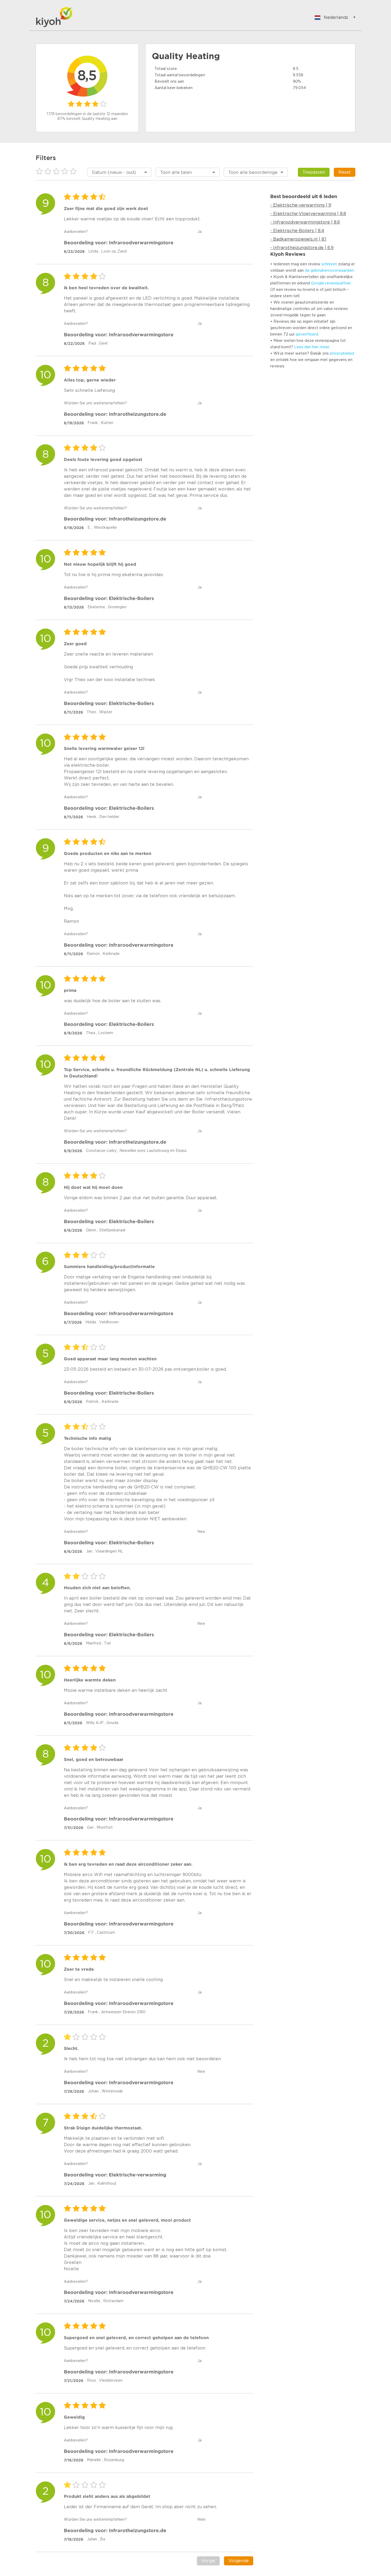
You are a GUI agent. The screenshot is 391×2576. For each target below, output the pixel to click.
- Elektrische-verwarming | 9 (301, 205)
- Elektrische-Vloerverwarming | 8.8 (308, 214)
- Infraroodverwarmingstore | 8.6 (305, 222)
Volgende (239, 2561)
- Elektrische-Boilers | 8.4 (297, 231)
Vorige (208, 2561)
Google (318, 283)
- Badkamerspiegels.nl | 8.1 (298, 239)
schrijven (329, 264)
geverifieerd (307, 334)
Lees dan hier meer (312, 347)
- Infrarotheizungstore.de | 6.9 (302, 248)
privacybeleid (342, 354)
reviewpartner (338, 283)
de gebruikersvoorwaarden (329, 271)
